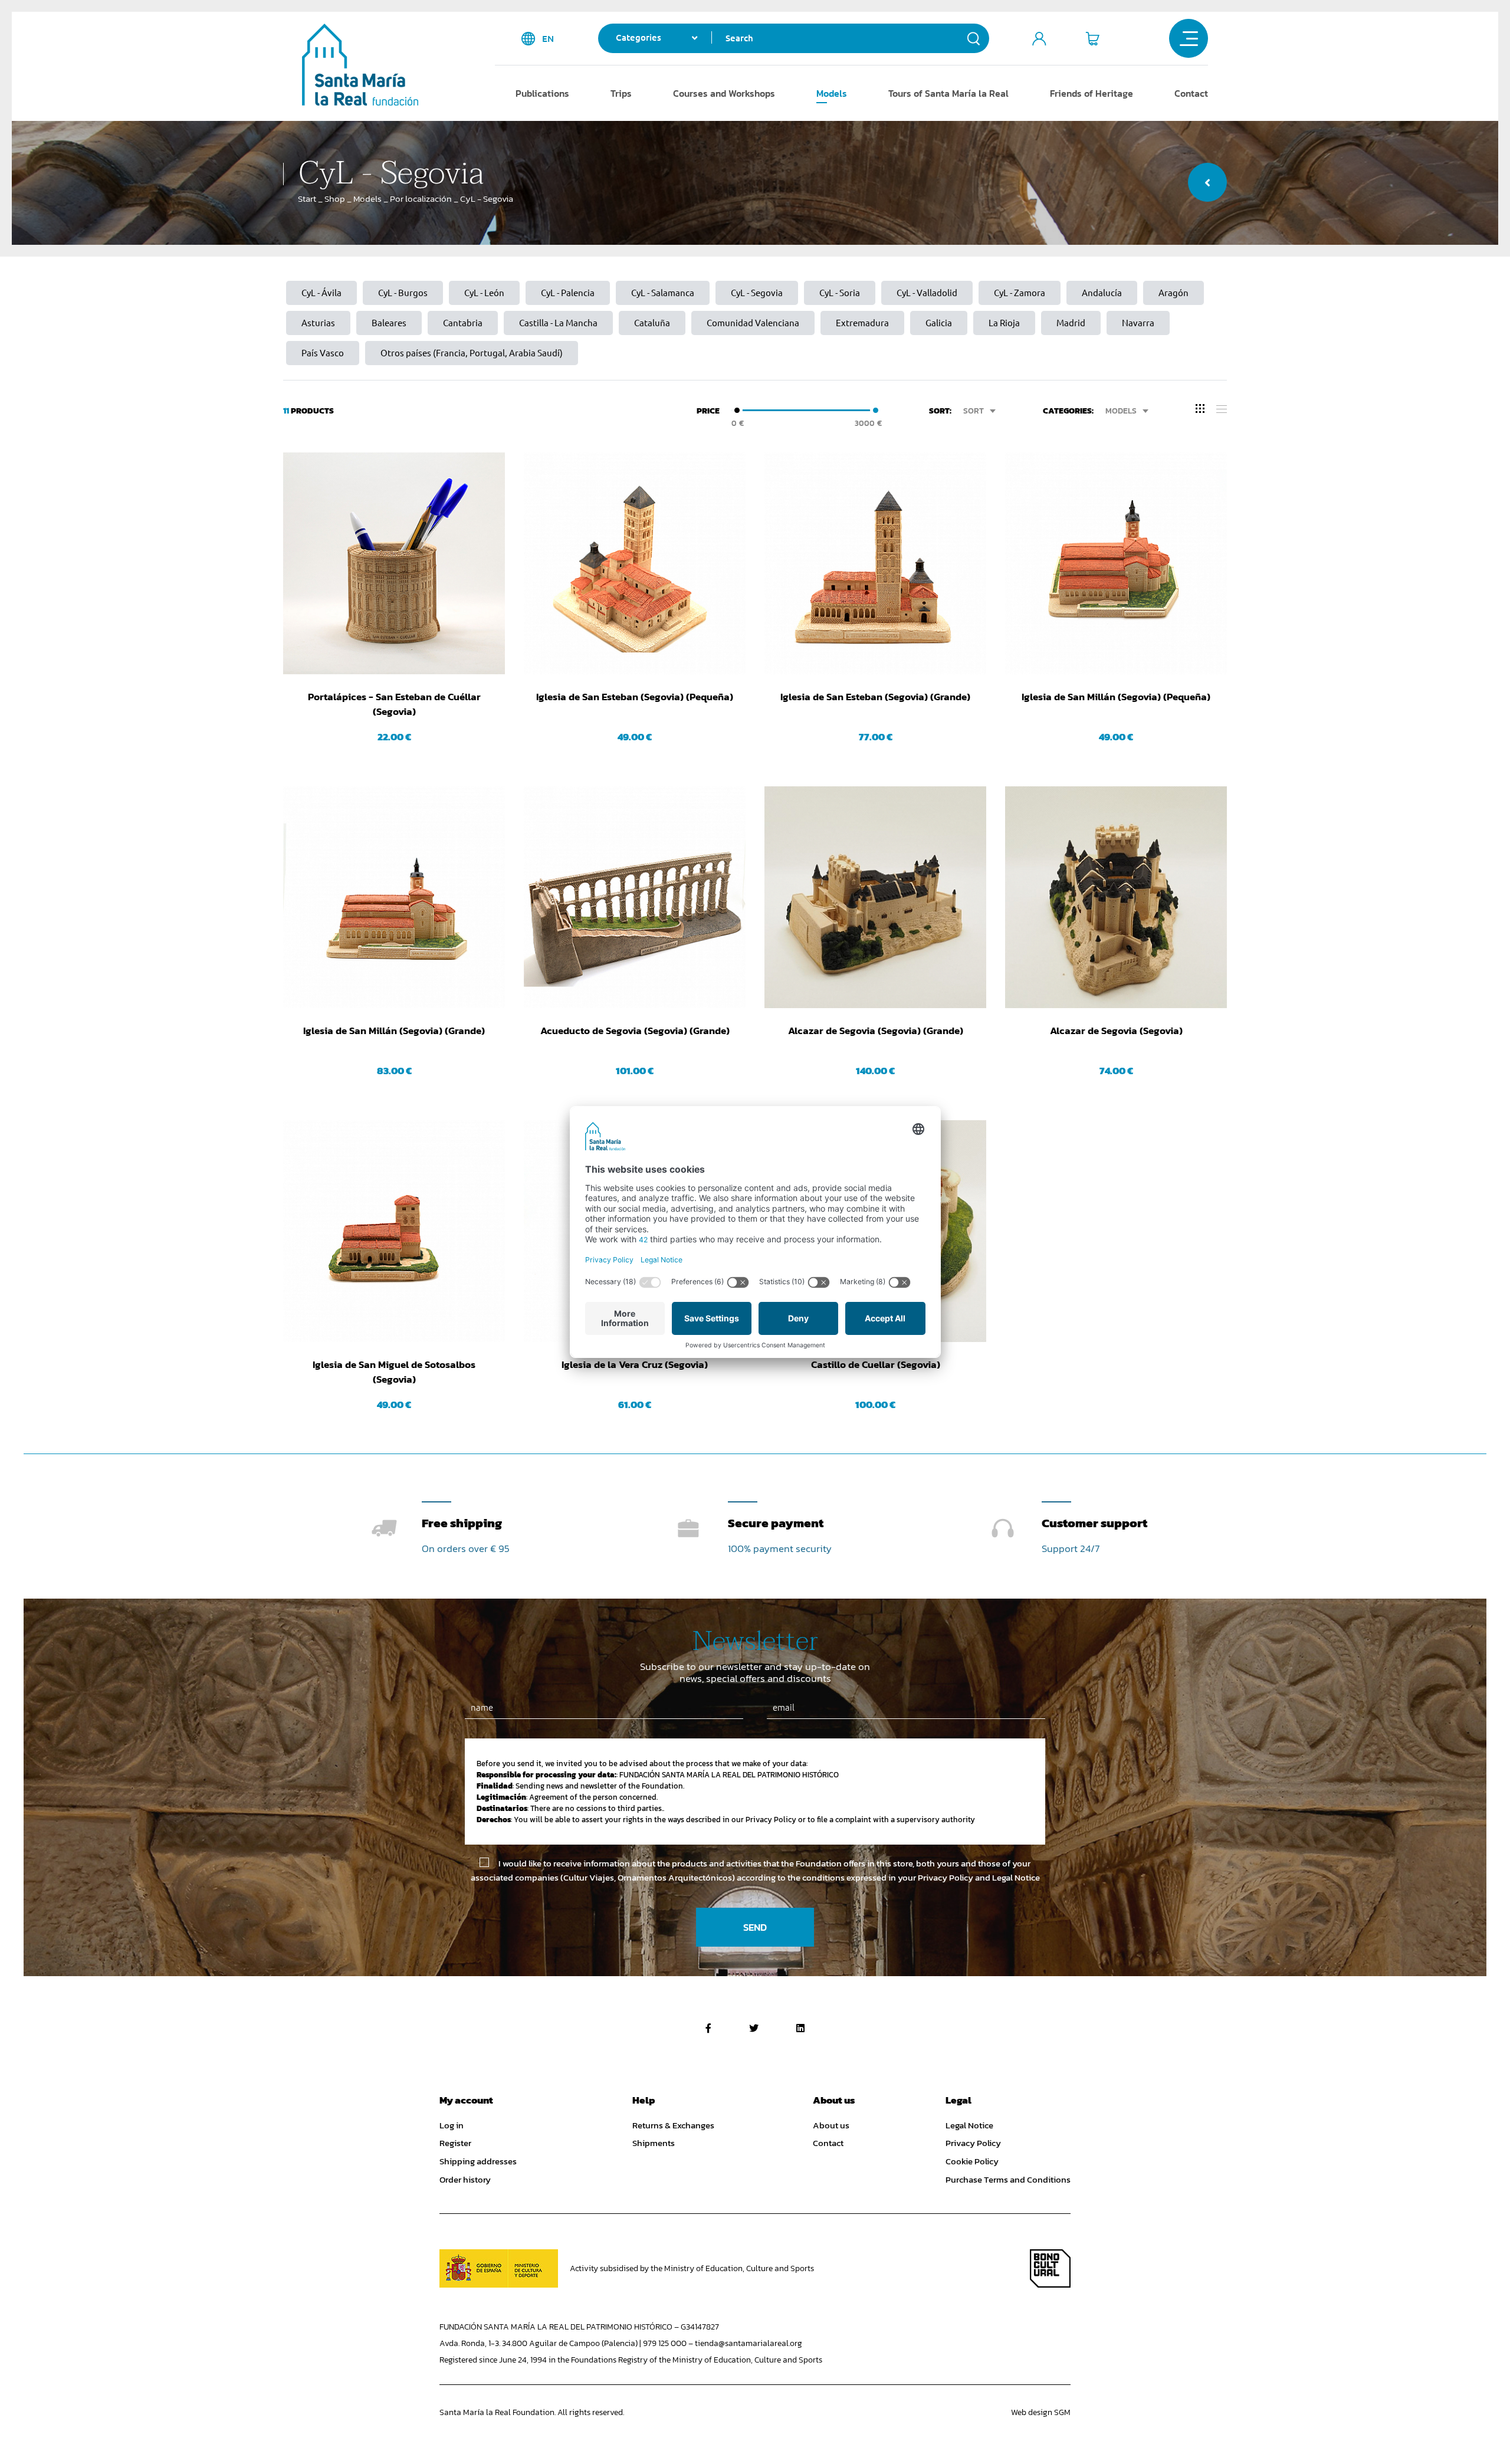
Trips (621, 93)
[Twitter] (754, 2028)
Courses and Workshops (724, 93)
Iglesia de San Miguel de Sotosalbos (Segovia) (394, 1372)
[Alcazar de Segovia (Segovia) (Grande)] (875, 897)
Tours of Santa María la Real (948, 93)
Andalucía (1102, 293)
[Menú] (1189, 38)
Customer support (1094, 1523)
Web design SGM (1041, 2412)
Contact (1191, 93)
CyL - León (484, 293)
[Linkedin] (800, 2028)
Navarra (1138, 323)
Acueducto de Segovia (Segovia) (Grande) (635, 1031)
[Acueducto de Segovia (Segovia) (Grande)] (635, 897)
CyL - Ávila (321, 293)
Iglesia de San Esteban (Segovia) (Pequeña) (635, 697)
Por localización (421, 199)
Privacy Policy (973, 2143)
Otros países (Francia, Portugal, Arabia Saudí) (472, 353)
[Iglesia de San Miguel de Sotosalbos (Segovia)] (394, 1231)
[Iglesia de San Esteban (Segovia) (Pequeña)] (635, 563)
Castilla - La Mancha (558, 323)
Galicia (939, 323)
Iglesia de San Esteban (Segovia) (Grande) (875, 697)
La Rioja (1004, 323)
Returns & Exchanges (673, 2125)
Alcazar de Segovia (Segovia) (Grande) (876, 1031)
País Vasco (323, 353)
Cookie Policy (972, 2161)
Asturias (318, 323)
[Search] (974, 38)
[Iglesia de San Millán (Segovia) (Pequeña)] (1116, 563)
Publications (542, 93)
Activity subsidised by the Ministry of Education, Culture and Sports (692, 2268)
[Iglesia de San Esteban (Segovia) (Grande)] (875, 563)
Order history (465, 2180)
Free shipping (462, 1523)
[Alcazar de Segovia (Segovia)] (1116, 897)
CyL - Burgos (403, 293)
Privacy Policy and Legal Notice (979, 1877)
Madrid (1071, 323)
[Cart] (1092, 38)
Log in (452, 2125)
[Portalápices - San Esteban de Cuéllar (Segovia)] (394, 563)
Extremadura (862, 323)
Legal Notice (969, 2125)
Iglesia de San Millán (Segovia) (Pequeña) (1116, 697)
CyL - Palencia (568, 293)
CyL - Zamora (1020, 293)
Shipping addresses (478, 2161)
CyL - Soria (840, 293)
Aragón (1173, 293)
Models (832, 93)
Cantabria (463, 323)
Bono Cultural (1050, 2268)
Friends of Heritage (1092, 93)
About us (831, 2125)
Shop (335, 199)
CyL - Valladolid (927, 293)
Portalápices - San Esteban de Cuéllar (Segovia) (394, 704)
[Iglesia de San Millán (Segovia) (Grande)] (394, 897)
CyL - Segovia (757, 293)
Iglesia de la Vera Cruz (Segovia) (635, 1365)
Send (755, 1927)
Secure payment (776, 1523)
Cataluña (652, 323)
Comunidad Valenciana (753, 323)
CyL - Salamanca (663, 293)
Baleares (389, 323)
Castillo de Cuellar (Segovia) (876, 1365)
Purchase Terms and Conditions (1008, 2180)
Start (307, 199)
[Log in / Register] (1039, 38)
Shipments (654, 2143)
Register (455, 2143)
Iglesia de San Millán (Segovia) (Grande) (394, 1031)
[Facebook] (708, 2028)
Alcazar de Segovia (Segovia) (1116, 1031)
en (548, 39)
